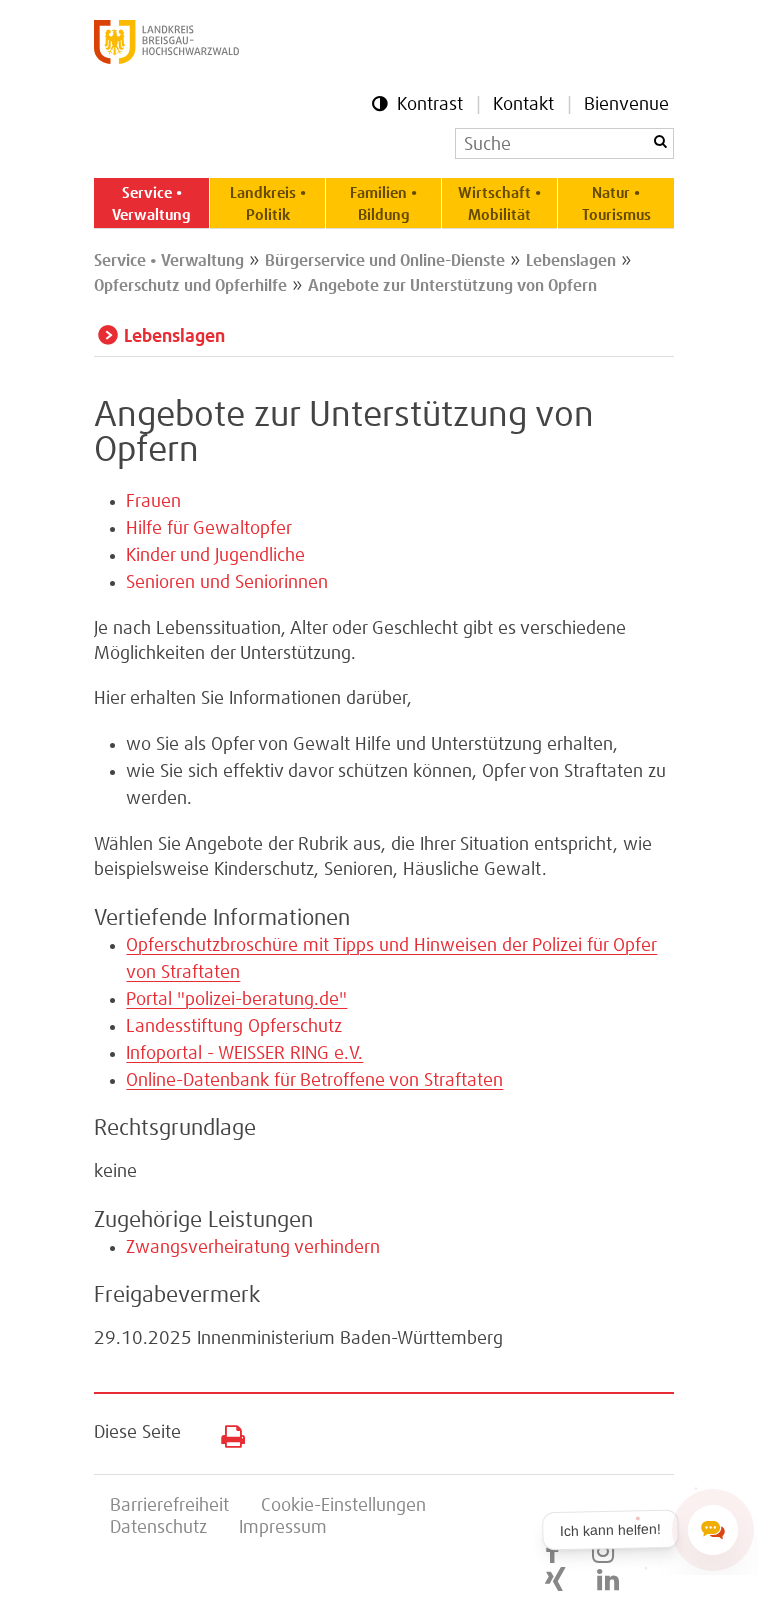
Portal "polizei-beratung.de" (236, 1000)
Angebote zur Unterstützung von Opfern (452, 286)
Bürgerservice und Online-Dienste (385, 261)
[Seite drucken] (225, 1432)
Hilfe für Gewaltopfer (209, 529)
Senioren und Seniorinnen (227, 583)
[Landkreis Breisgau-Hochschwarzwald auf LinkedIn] (608, 1581)
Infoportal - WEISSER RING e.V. (244, 1054)
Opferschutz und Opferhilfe (190, 286)
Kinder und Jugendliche (215, 556)
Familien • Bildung (383, 204)
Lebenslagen (571, 261)
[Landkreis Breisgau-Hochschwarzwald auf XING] (555, 1581)
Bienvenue (626, 105)
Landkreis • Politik (268, 204)
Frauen (153, 502)
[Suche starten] (660, 141)
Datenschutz (158, 1528)
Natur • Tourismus (616, 204)
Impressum (283, 1528)
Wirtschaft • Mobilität (499, 204)
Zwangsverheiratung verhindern (253, 1248)
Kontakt (523, 105)
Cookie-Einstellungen (343, 1506)
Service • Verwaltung (151, 204)
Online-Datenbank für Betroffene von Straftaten (314, 1081)
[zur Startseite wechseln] (166, 59)
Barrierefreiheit (169, 1506)
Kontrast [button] (430, 105)
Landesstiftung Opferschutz (234, 1027)
